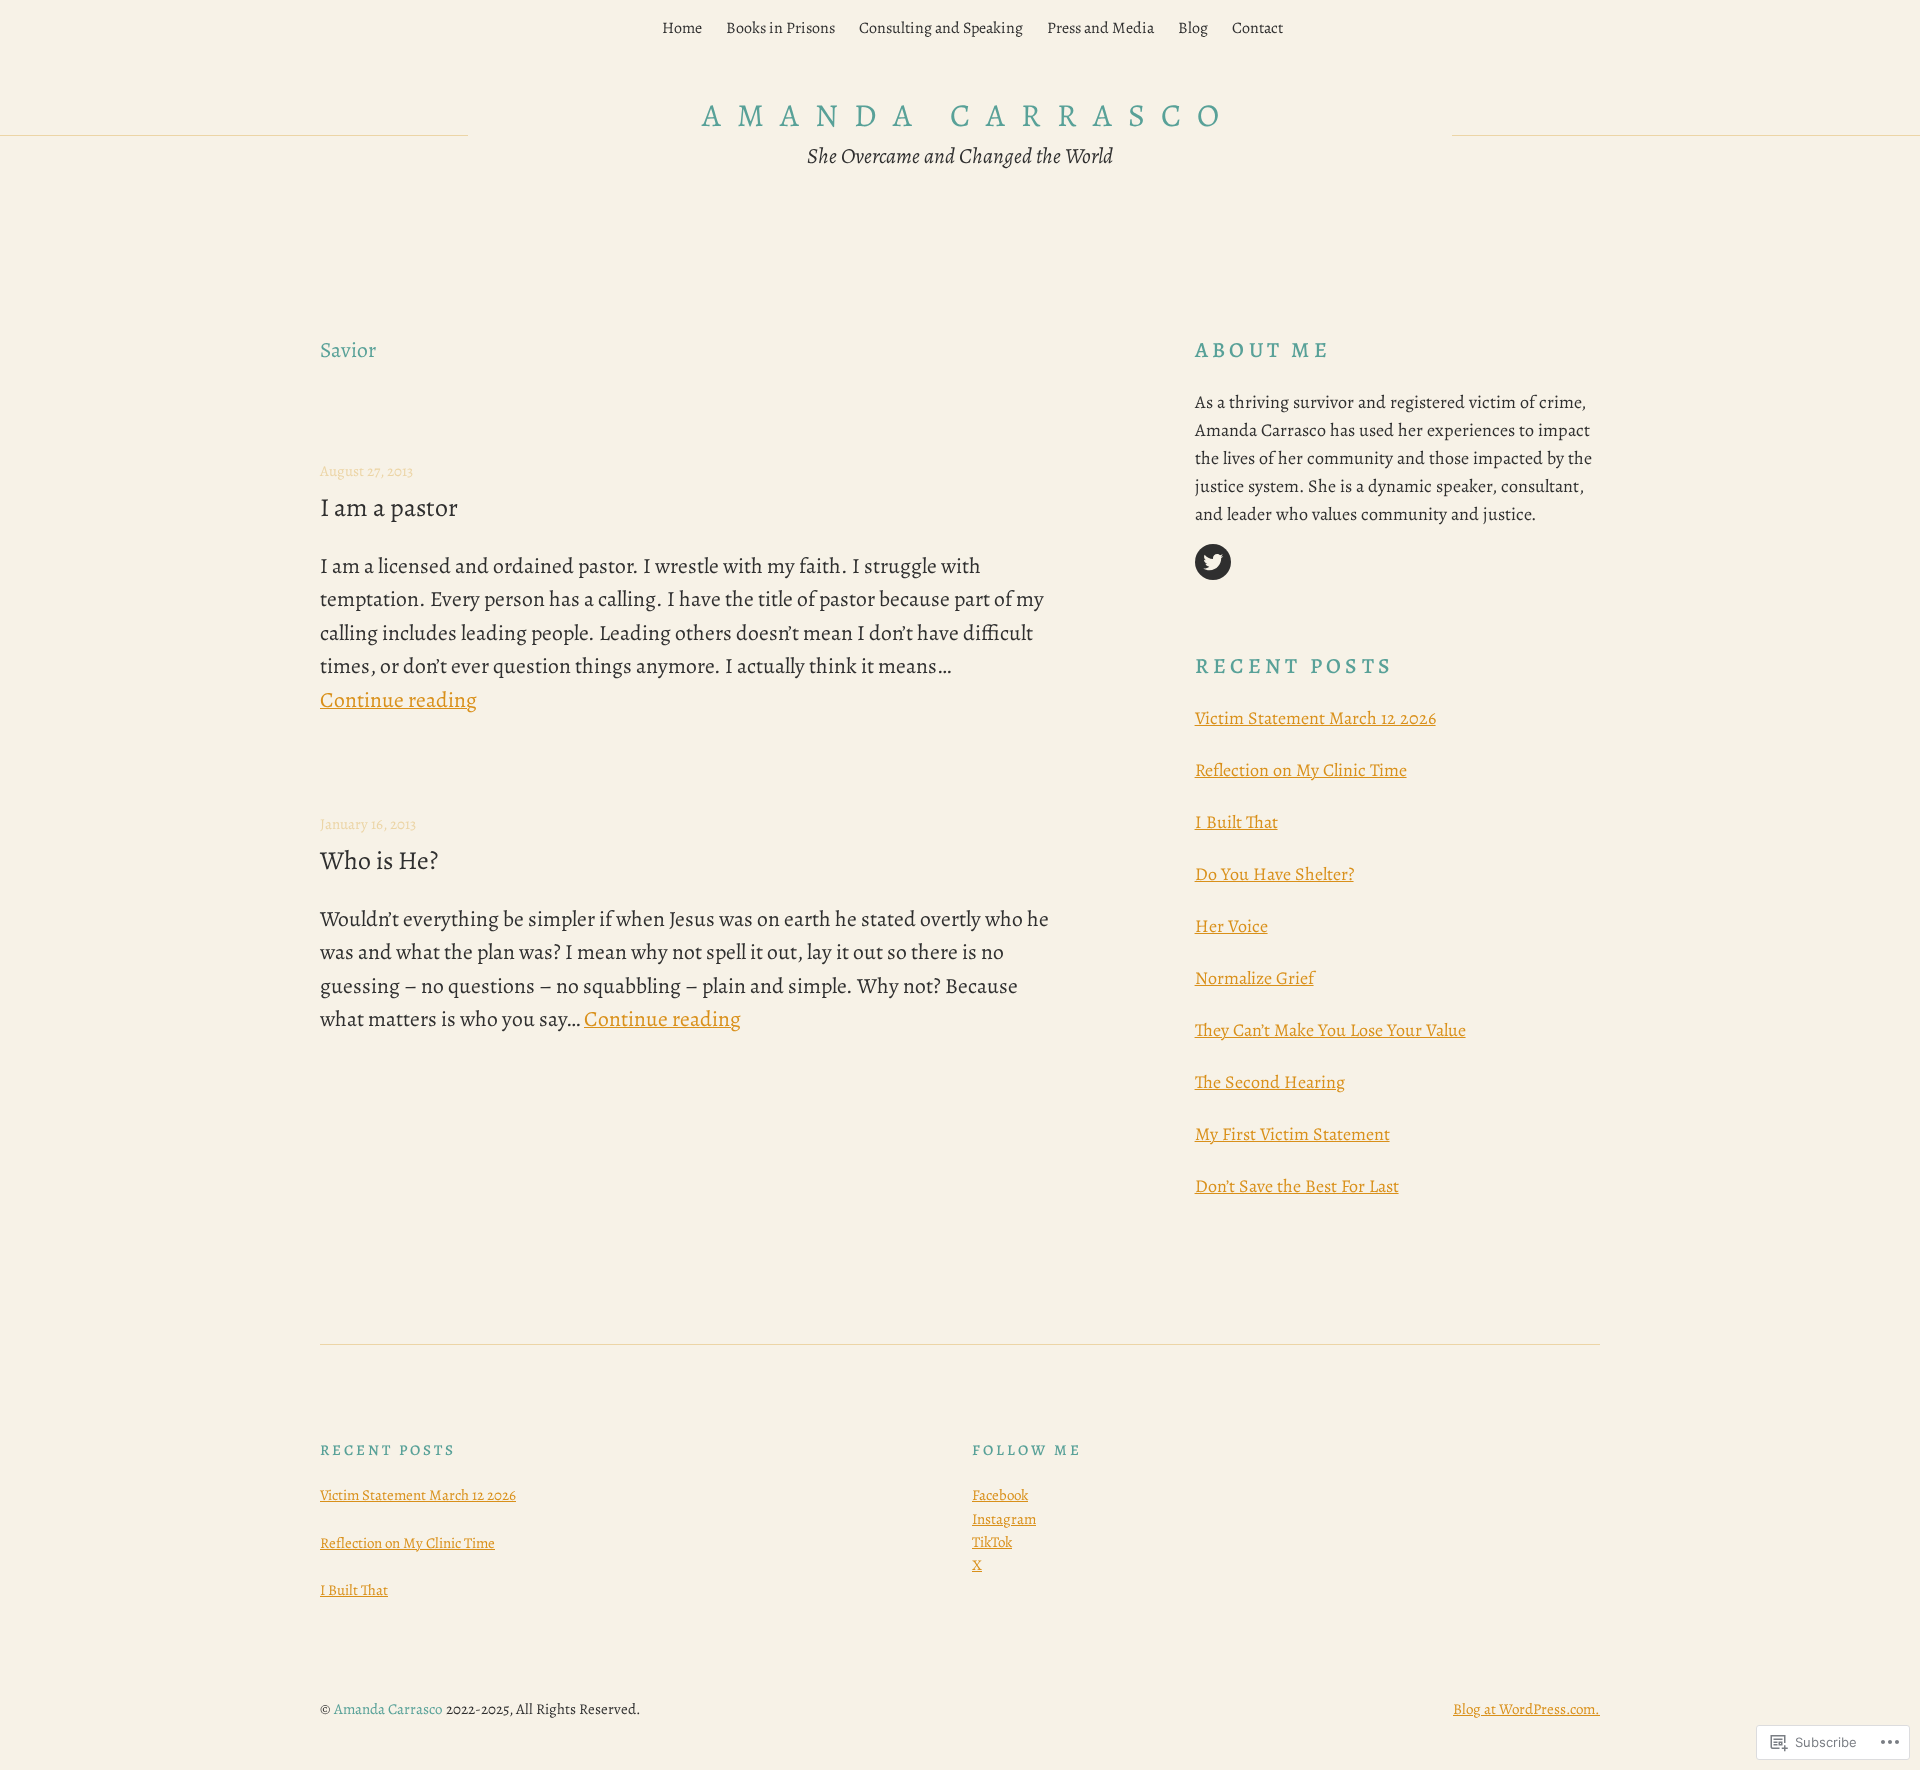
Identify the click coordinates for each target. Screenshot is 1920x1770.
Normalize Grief (1254, 978)
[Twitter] (1213, 562)
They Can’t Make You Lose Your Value (1330, 1030)
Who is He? (379, 861)
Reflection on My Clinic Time (1301, 770)
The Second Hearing (1270, 1082)
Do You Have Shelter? (1274, 874)
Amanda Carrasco (968, 115)
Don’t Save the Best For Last (1297, 1186)
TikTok (992, 1542)
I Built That (1236, 822)
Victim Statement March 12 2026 (1315, 718)
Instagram (1004, 1519)
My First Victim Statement (1292, 1134)
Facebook (1000, 1495)
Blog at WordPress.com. (1526, 1709)
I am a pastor (389, 508)
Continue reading (398, 699)
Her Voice (1231, 926)
